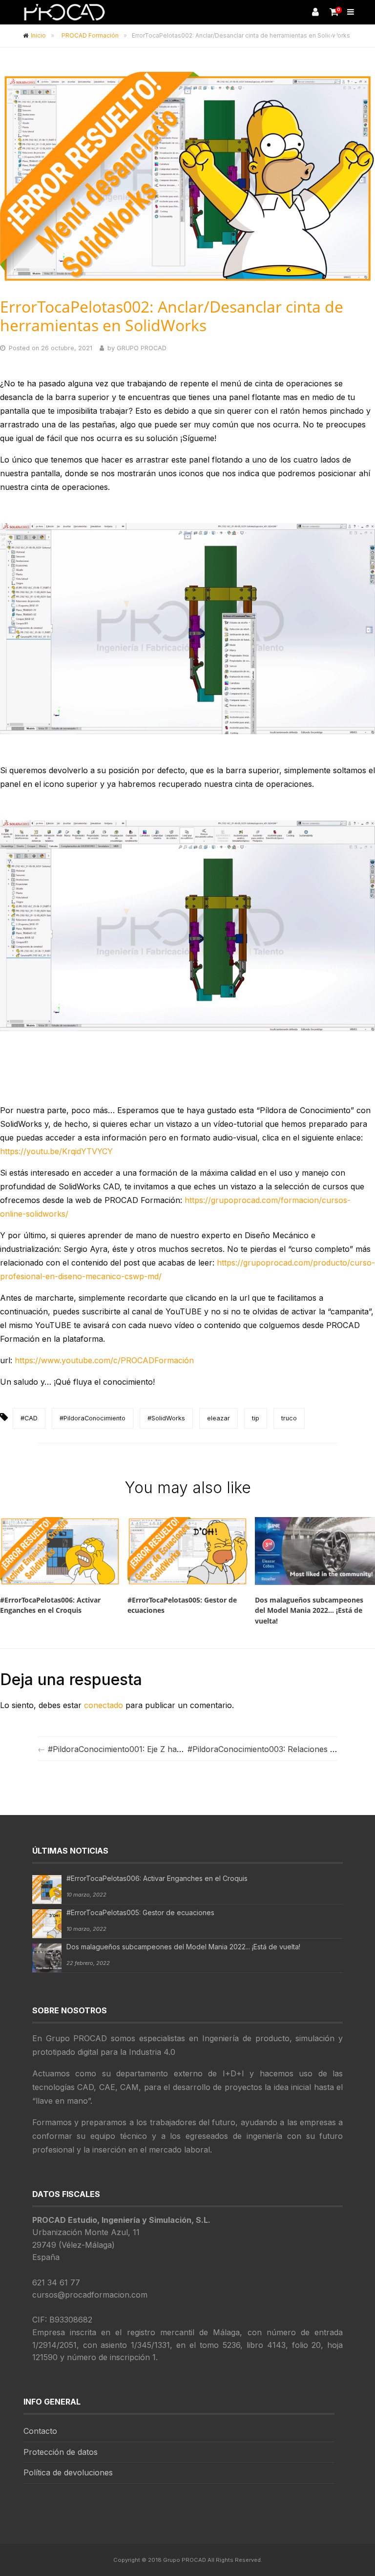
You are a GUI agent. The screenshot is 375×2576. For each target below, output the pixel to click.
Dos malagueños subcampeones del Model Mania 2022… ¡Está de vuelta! (309, 1610)
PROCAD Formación (90, 35)
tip (256, 1418)
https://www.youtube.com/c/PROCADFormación (104, 1360)
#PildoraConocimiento (93, 1418)
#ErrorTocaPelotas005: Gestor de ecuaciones (140, 1912)
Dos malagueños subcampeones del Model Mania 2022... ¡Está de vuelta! (183, 1947)
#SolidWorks (166, 1418)
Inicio (38, 35)
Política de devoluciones (68, 2472)
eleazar (219, 1418)
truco (289, 1418)
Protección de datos (61, 2452)
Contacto (40, 2431)
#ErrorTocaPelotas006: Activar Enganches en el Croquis (50, 1605)
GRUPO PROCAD (142, 348)
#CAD (29, 1418)
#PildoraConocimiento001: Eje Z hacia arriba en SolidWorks (158, 1749)
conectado (104, 1705)
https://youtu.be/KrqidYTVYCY (56, 1151)
